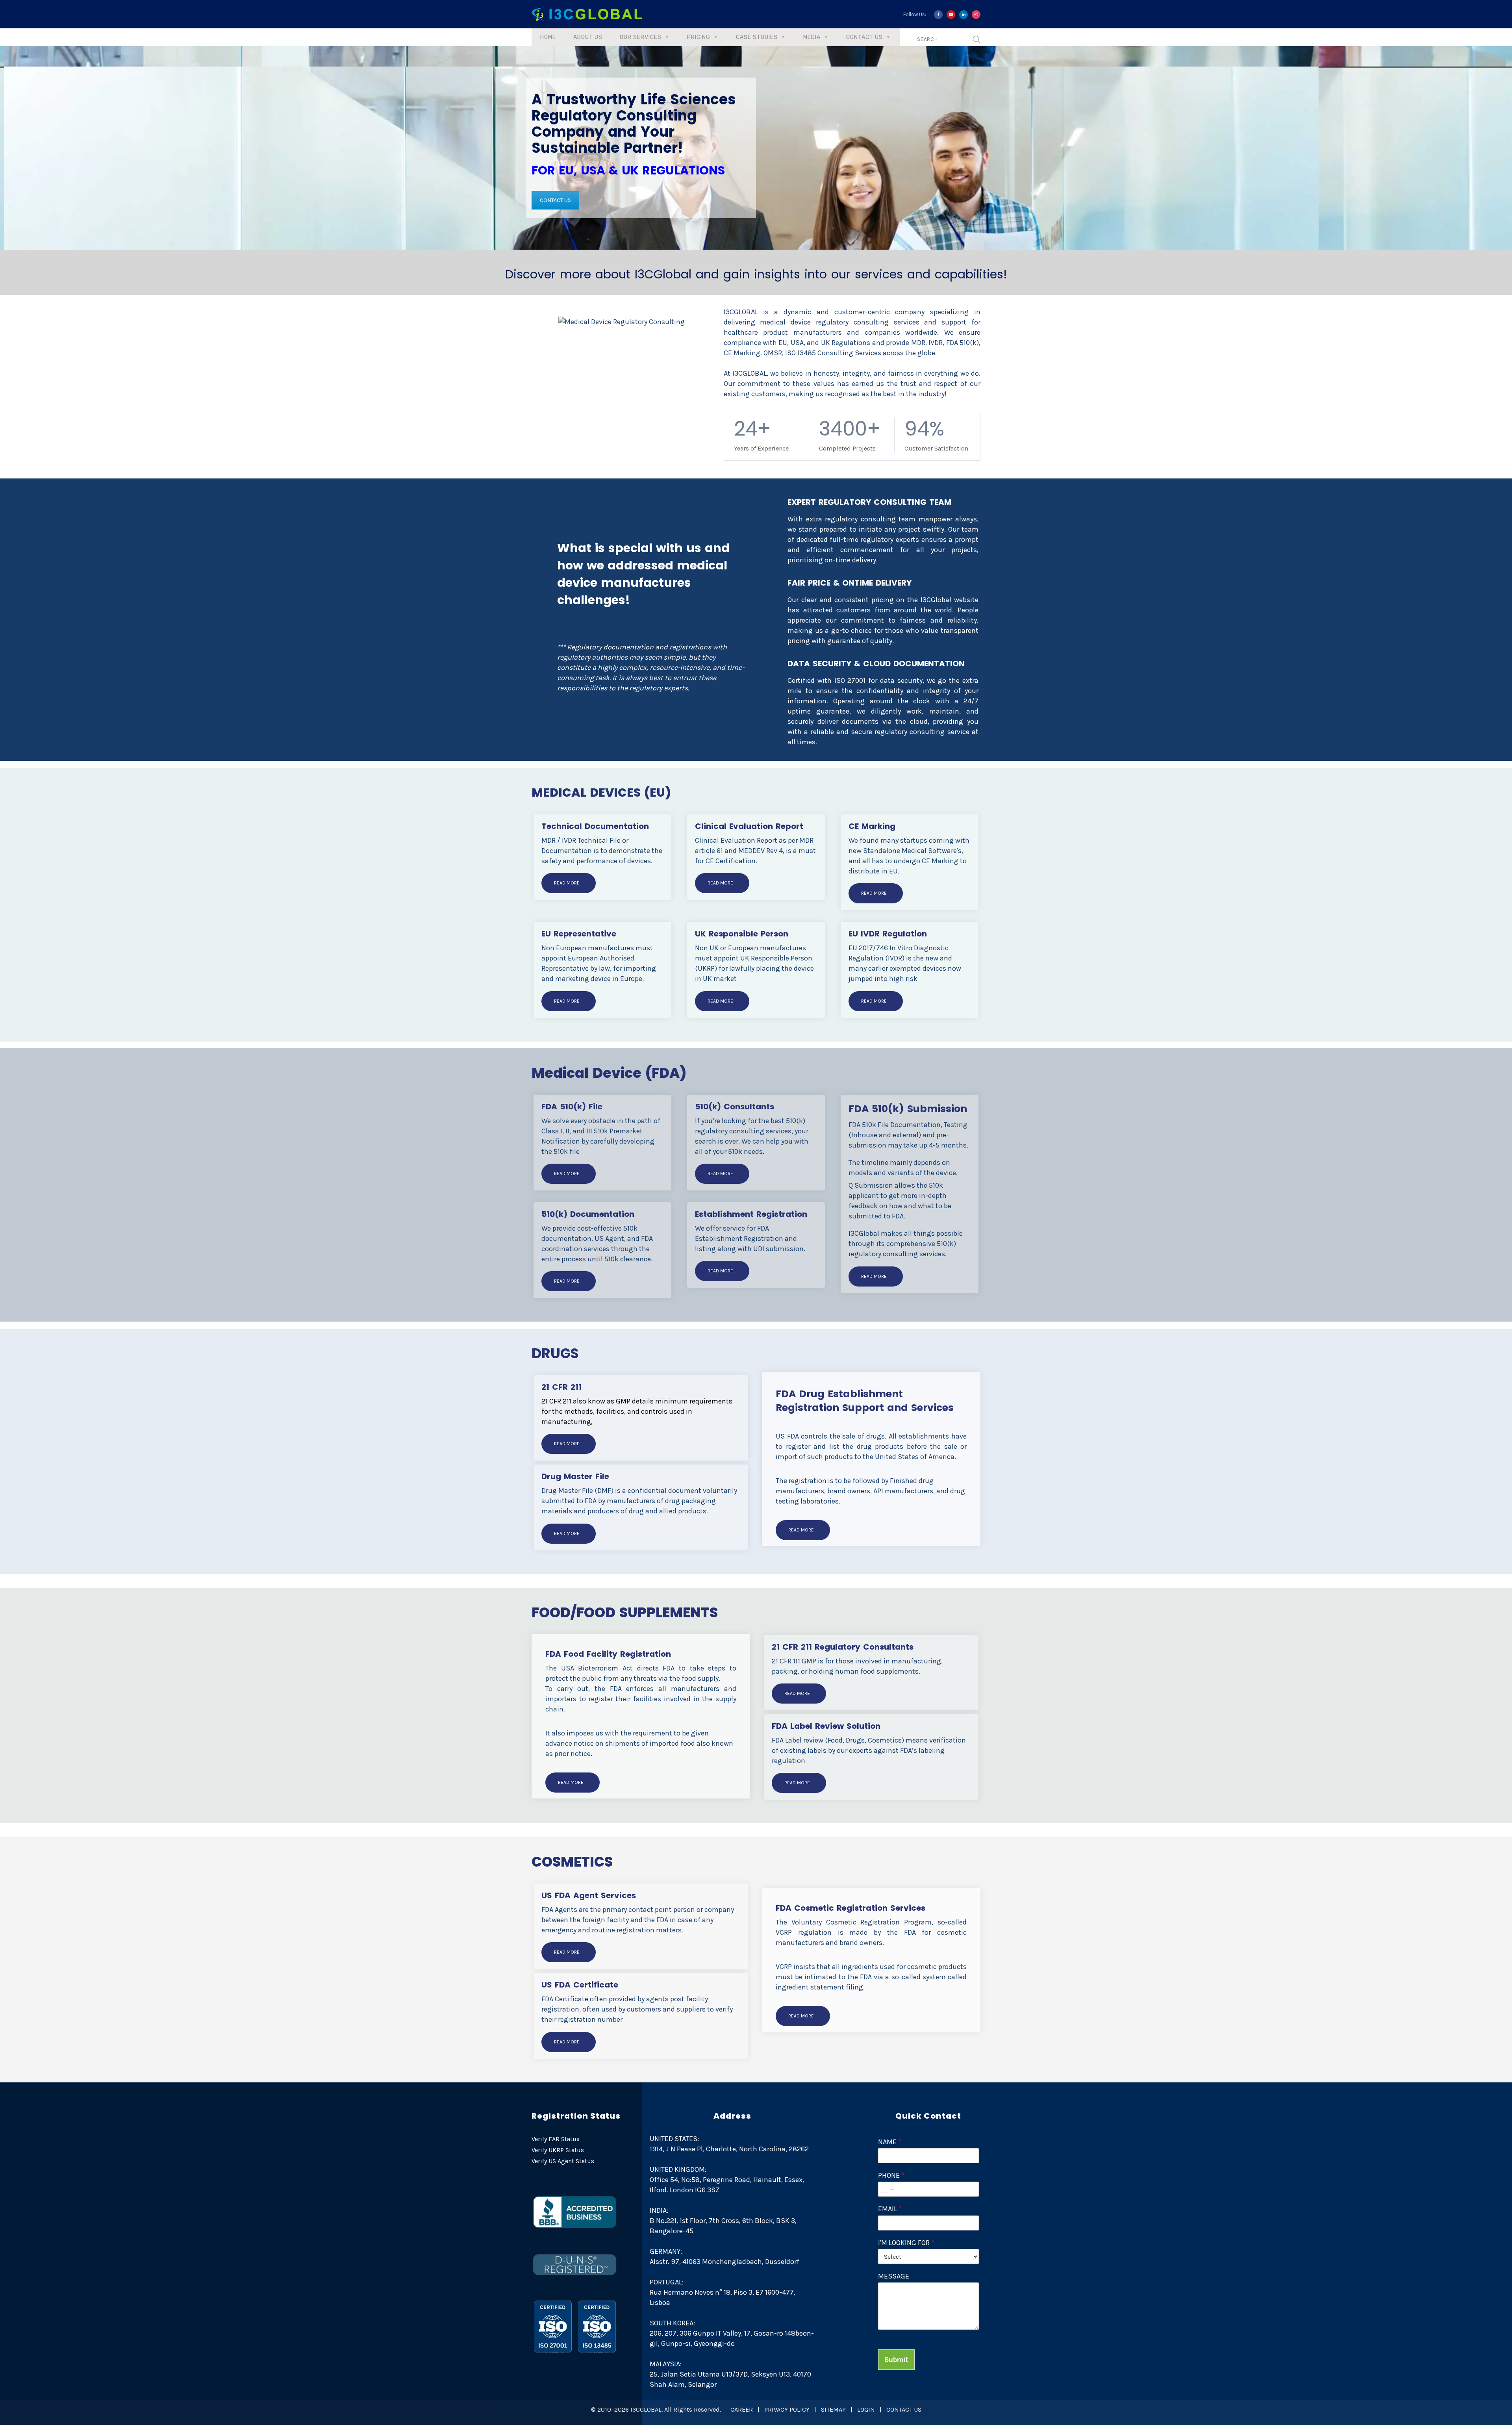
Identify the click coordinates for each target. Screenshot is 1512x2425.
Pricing (699, 37)
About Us (588, 37)
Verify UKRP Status (558, 2150)
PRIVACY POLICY (787, 2409)
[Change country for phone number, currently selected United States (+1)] (887, 2189)
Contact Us (864, 37)
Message (894, 2276)
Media (812, 37)
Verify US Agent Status (563, 2161)
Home (548, 37)
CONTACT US (555, 200)
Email (890, 2209)
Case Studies (757, 37)
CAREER (742, 2409)
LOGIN (866, 2409)
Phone (891, 2175)
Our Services (641, 37)
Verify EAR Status (556, 2139)
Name (890, 2142)
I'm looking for (906, 2243)
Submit (896, 2360)
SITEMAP (833, 2409)
